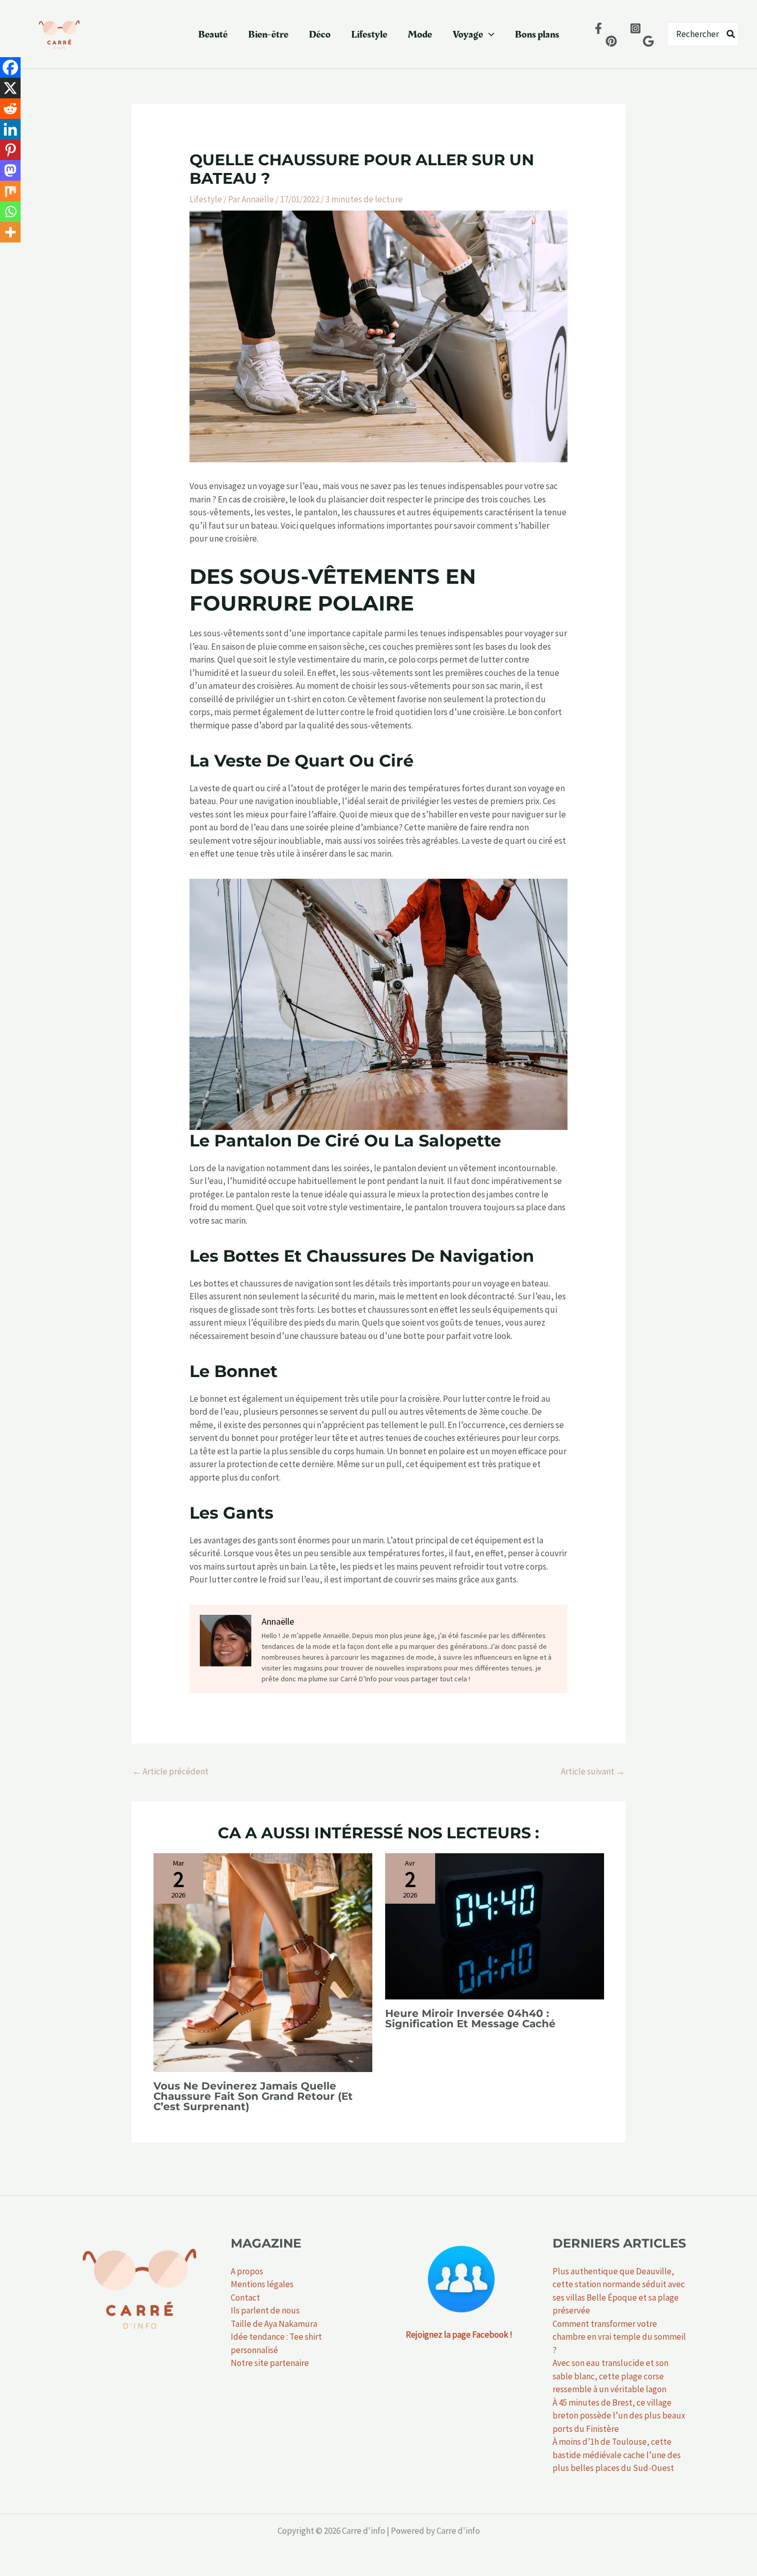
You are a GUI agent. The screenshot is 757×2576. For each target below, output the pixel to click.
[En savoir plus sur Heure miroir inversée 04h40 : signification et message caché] (495, 1925)
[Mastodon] (10, 170)
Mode (420, 34)
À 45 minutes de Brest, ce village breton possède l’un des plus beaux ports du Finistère (619, 2416)
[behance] (611, 41)
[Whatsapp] (10, 212)
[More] (10, 232)
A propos (247, 2271)
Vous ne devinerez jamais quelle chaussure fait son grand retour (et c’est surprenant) (253, 2096)
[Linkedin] (10, 129)
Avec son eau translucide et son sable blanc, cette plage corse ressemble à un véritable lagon (610, 2376)
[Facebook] (598, 28)
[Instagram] (635, 28)
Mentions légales (262, 2284)
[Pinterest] (10, 150)
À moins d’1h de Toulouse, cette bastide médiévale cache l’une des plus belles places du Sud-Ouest (617, 2455)
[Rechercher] (731, 34)
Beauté (213, 34)
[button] (489, 34)
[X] (10, 88)
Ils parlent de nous (265, 2310)
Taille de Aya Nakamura (274, 2324)
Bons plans (537, 34)
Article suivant (593, 1771)
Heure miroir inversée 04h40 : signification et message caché (470, 2018)
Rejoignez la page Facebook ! (459, 2335)
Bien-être (268, 34)
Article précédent (170, 1771)
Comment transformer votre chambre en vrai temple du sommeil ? (619, 2337)
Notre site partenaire (270, 2363)
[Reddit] (10, 109)
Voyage (468, 34)
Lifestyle (369, 34)
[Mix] (10, 191)
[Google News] (648, 41)
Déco (320, 34)
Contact (245, 2297)
